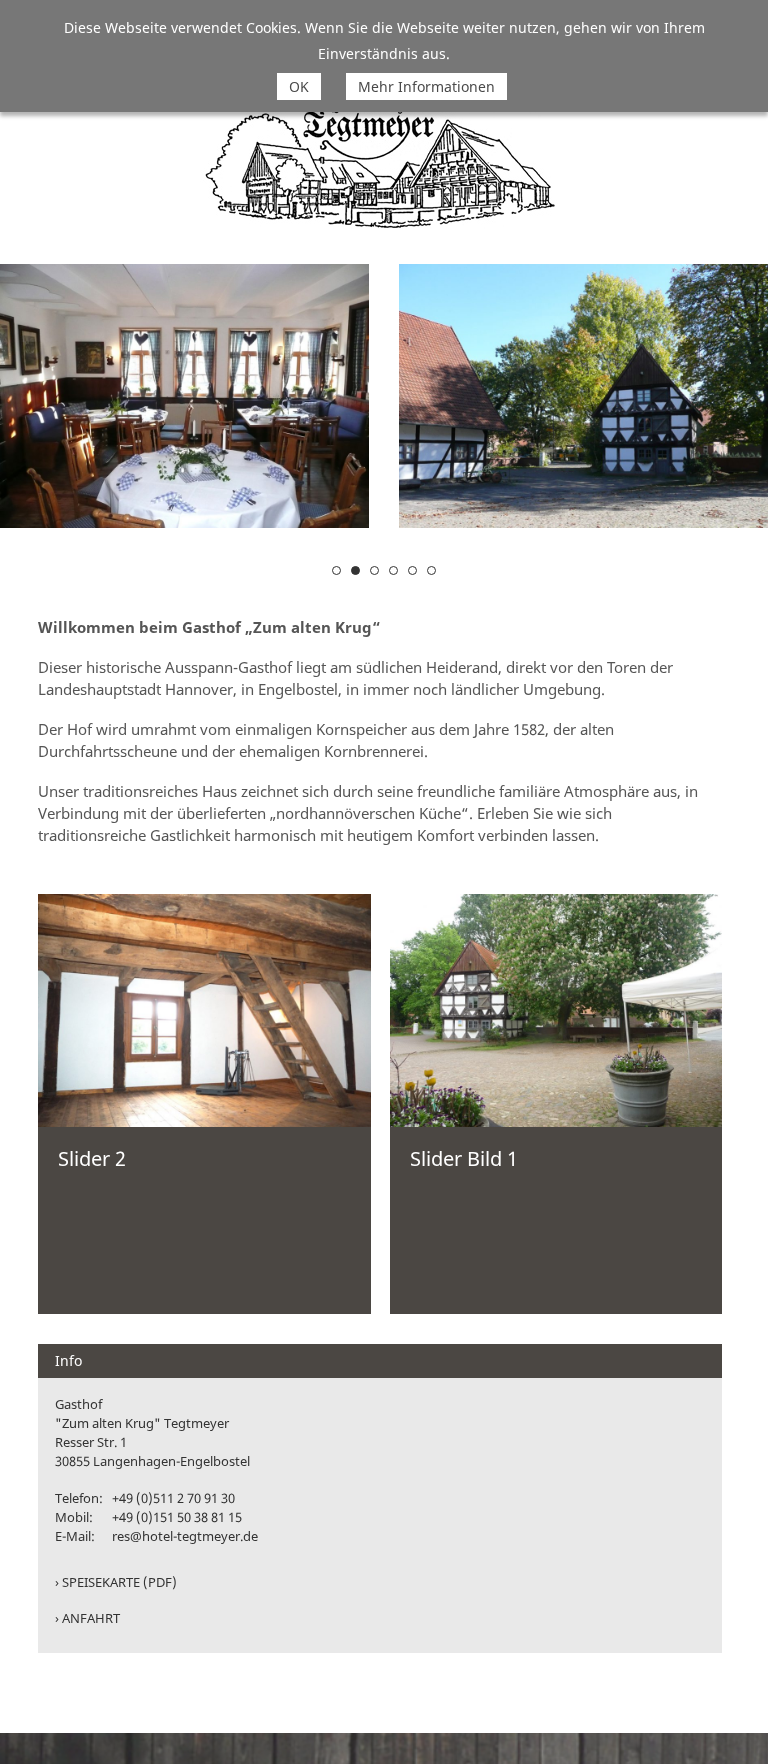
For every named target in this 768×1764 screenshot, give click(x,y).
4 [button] (393, 570)
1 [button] (336, 570)
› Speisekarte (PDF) (116, 1582)
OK (299, 86)
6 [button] (431, 570)
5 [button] (412, 570)
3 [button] (374, 570)
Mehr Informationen (426, 86)
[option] (513, 396)
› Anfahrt (87, 1618)
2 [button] (355, 570)
